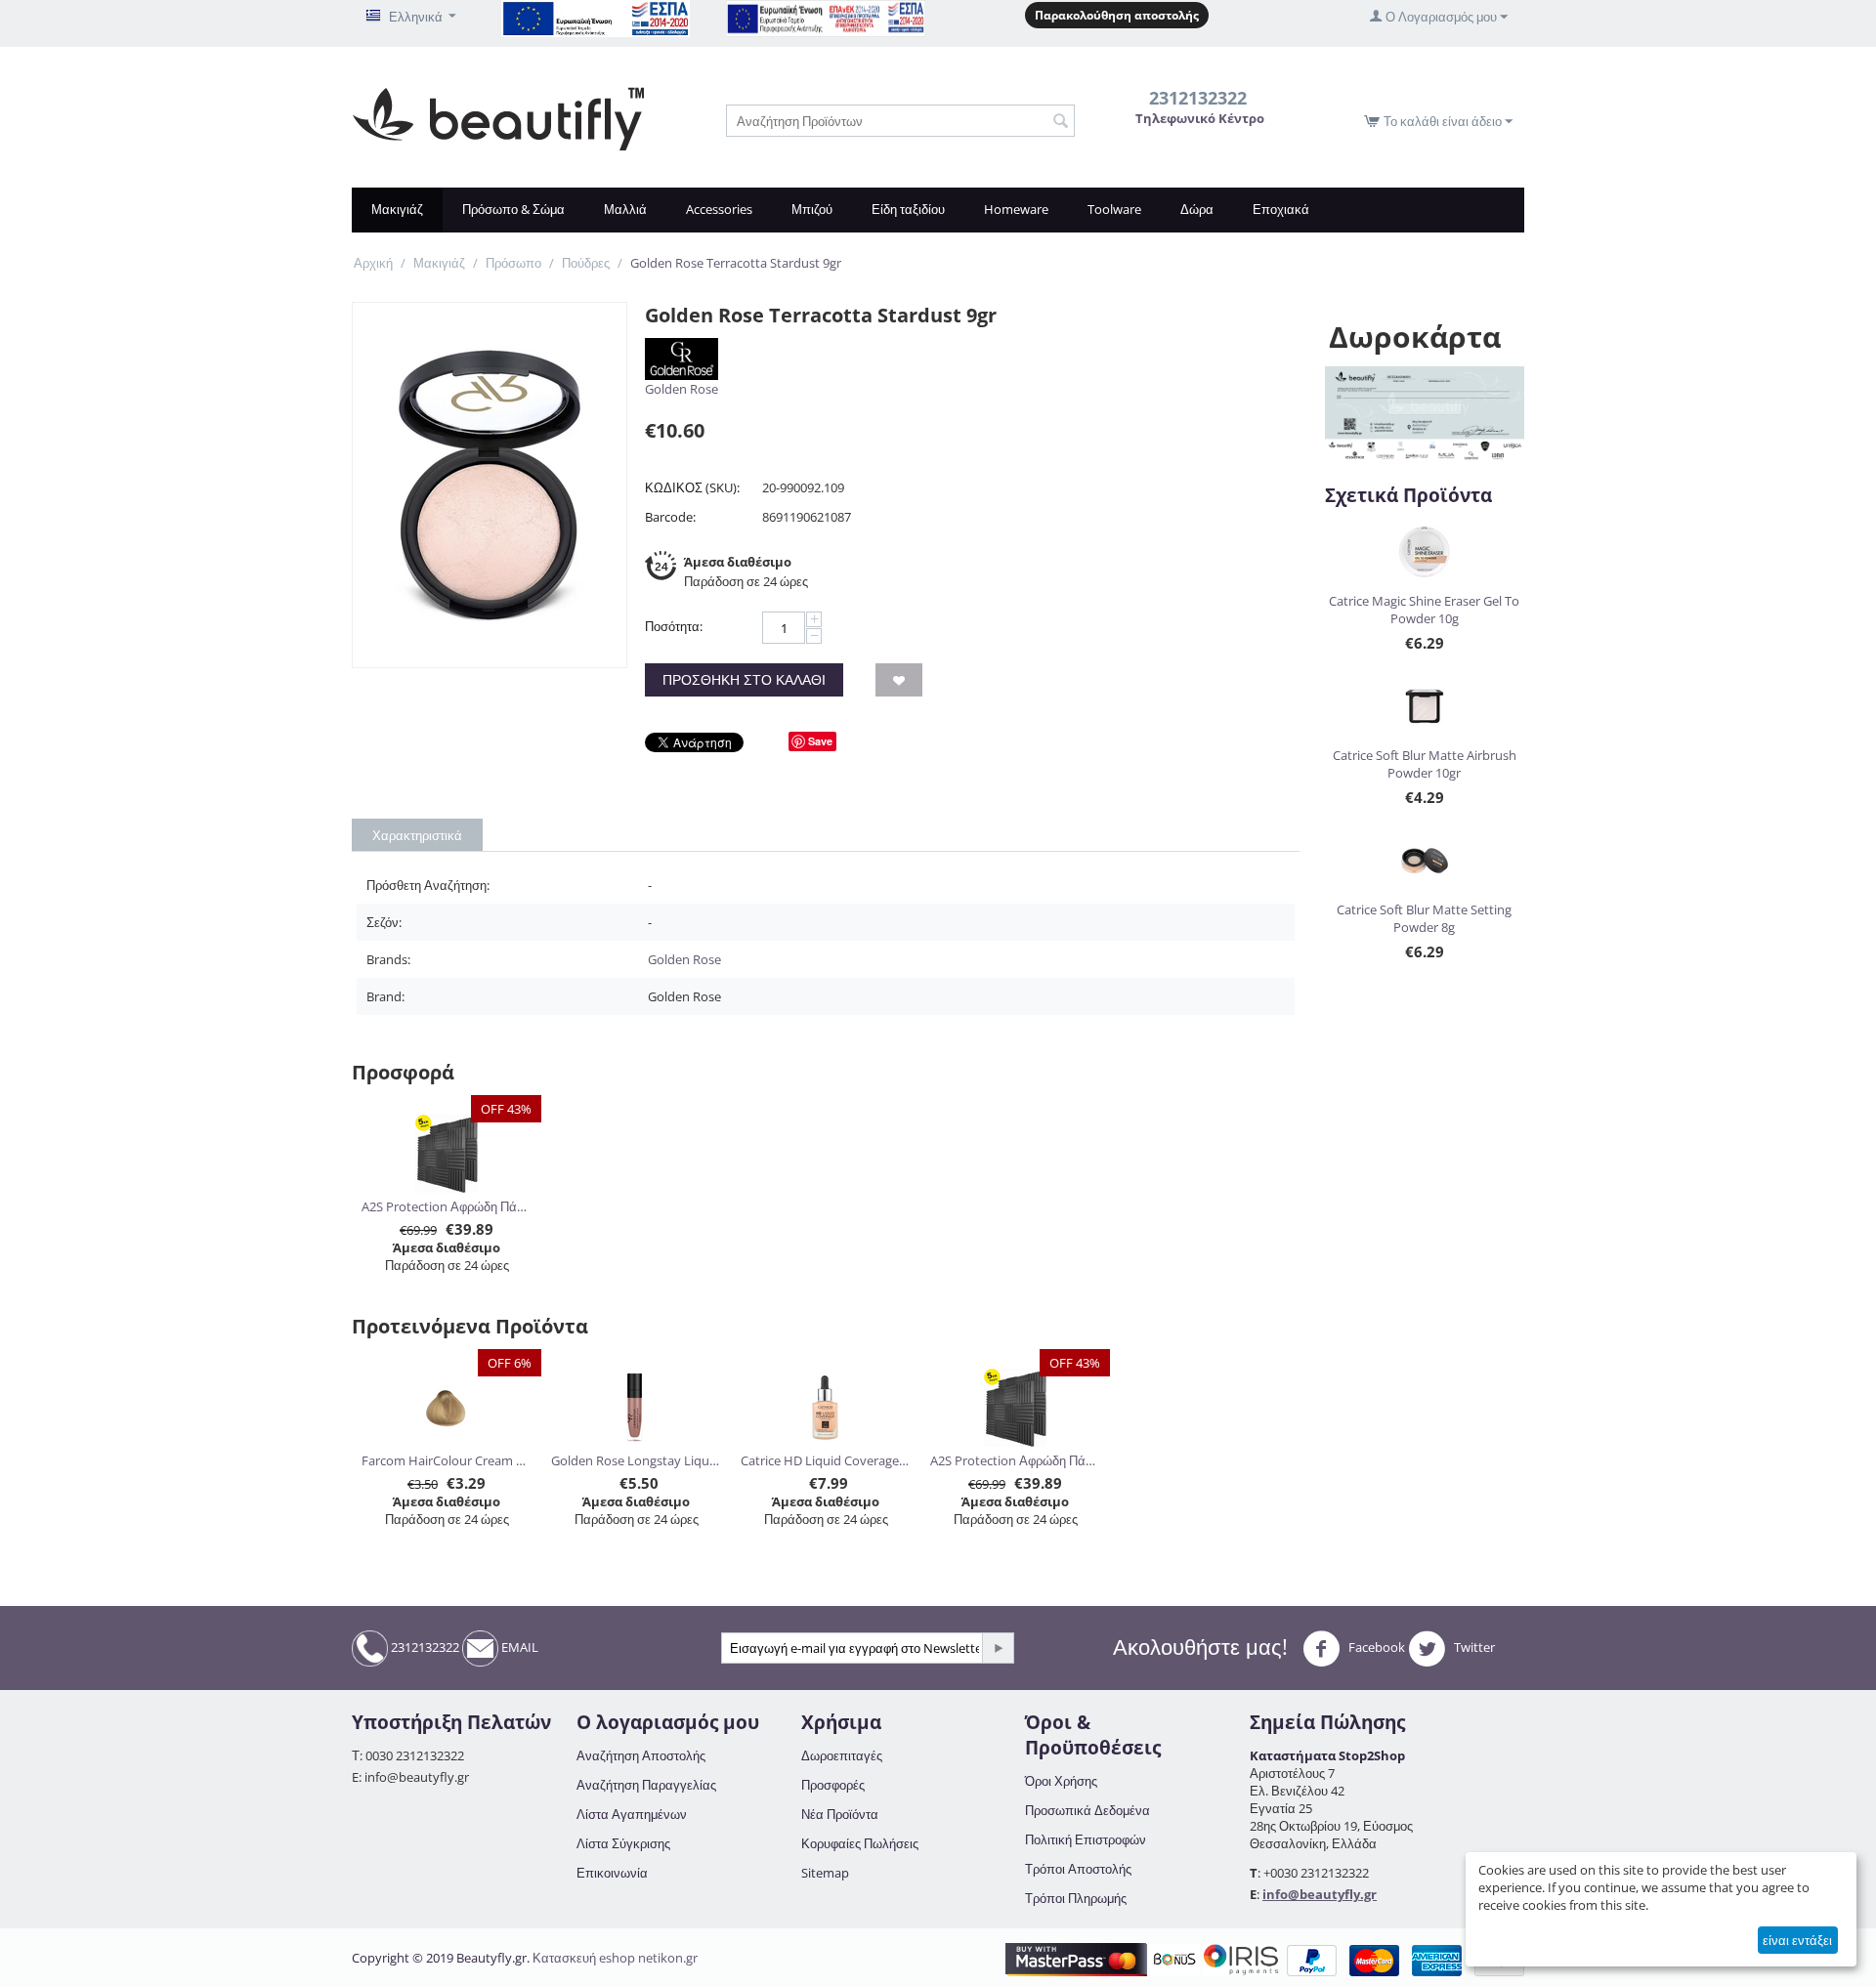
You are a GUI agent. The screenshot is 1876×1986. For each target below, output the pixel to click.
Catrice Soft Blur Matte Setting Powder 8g (1424, 918)
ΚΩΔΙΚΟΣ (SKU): (692, 487)
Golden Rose (682, 389)
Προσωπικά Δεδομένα (1087, 1810)
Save (820, 741)
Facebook (1375, 1648)
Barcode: (670, 517)
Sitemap (825, 1873)
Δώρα (1197, 209)
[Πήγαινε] (998, 1648)
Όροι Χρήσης (1061, 1781)
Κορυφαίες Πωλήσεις (860, 1843)
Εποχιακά (1281, 209)
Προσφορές (833, 1785)
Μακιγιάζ (397, 209)
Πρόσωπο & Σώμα (513, 209)
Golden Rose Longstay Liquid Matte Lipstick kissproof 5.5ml (637, 1460)
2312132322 (424, 1647)
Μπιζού (812, 209)
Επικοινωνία (612, 1873)
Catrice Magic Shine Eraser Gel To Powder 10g (1424, 610)
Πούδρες (586, 263)
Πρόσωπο (513, 263)
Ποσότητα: (674, 626)
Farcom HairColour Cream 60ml (447, 1460)
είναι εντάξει (1797, 1940)
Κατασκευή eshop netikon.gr (615, 1958)
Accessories (719, 209)
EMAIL (518, 1647)
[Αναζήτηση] (1060, 122)
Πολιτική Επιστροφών (1086, 1839)
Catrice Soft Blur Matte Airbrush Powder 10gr (1425, 764)
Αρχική (373, 263)
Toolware (1114, 209)
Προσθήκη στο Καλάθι (744, 679)
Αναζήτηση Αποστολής (641, 1755)
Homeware (1016, 209)
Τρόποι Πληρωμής (1076, 1898)
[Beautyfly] (498, 117)
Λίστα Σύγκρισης (623, 1843)
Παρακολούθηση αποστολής (1117, 15)
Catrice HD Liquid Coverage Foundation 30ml (826, 1460)
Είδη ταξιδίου (908, 209)
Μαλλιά (625, 209)
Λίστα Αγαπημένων (632, 1814)
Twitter (1473, 1648)
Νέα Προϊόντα (840, 1814)
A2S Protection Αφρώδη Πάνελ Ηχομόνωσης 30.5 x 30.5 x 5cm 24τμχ (447, 1206)
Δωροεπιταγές (842, 1755)
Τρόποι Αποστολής (1078, 1869)
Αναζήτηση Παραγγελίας (646, 1785)
